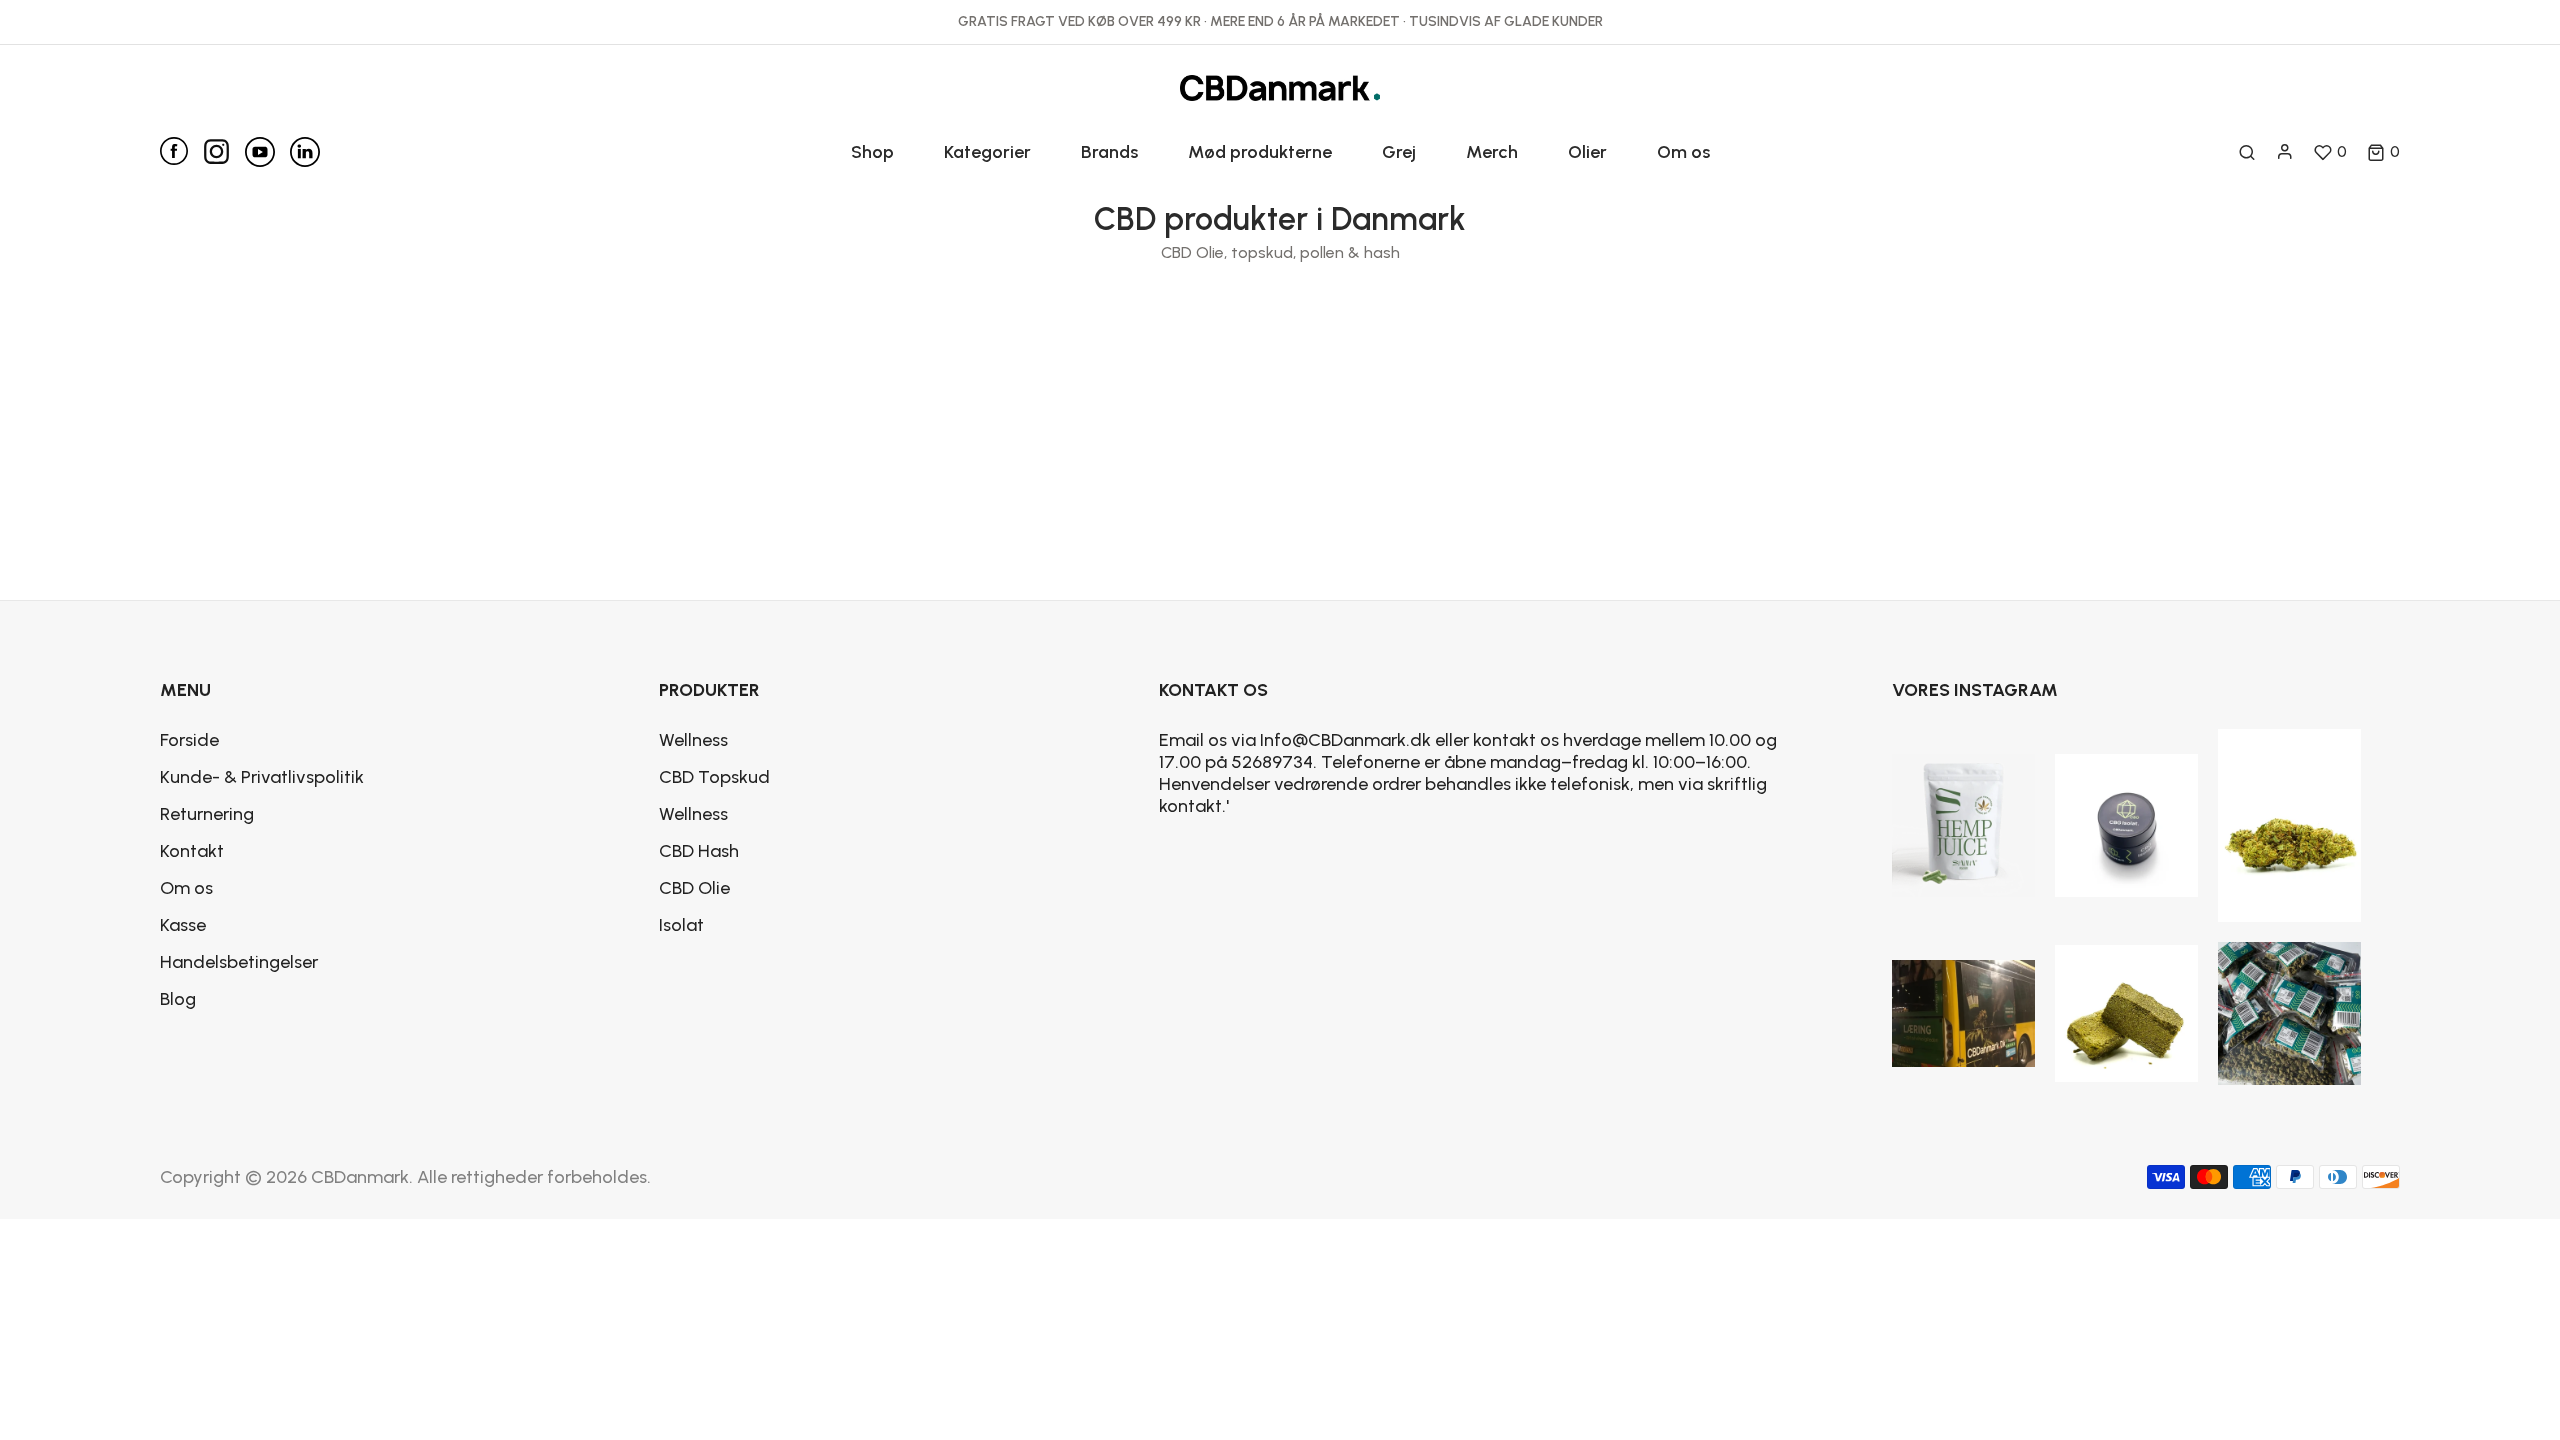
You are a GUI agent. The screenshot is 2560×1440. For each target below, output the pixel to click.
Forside (189, 740)
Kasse (183, 925)
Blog (178, 999)
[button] (2383, 152)
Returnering (207, 814)
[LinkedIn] (305, 152)
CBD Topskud (714, 777)
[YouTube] (267, 152)
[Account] (2285, 152)
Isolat (681, 925)
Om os (186, 888)
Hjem (1210, 347)
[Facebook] (181, 151)
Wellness (693, 740)
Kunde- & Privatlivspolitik (262, 777)
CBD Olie (694, 888)
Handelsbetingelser (239, 962)
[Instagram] (224, 147)
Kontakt (192, 851)
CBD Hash (699, 851)
